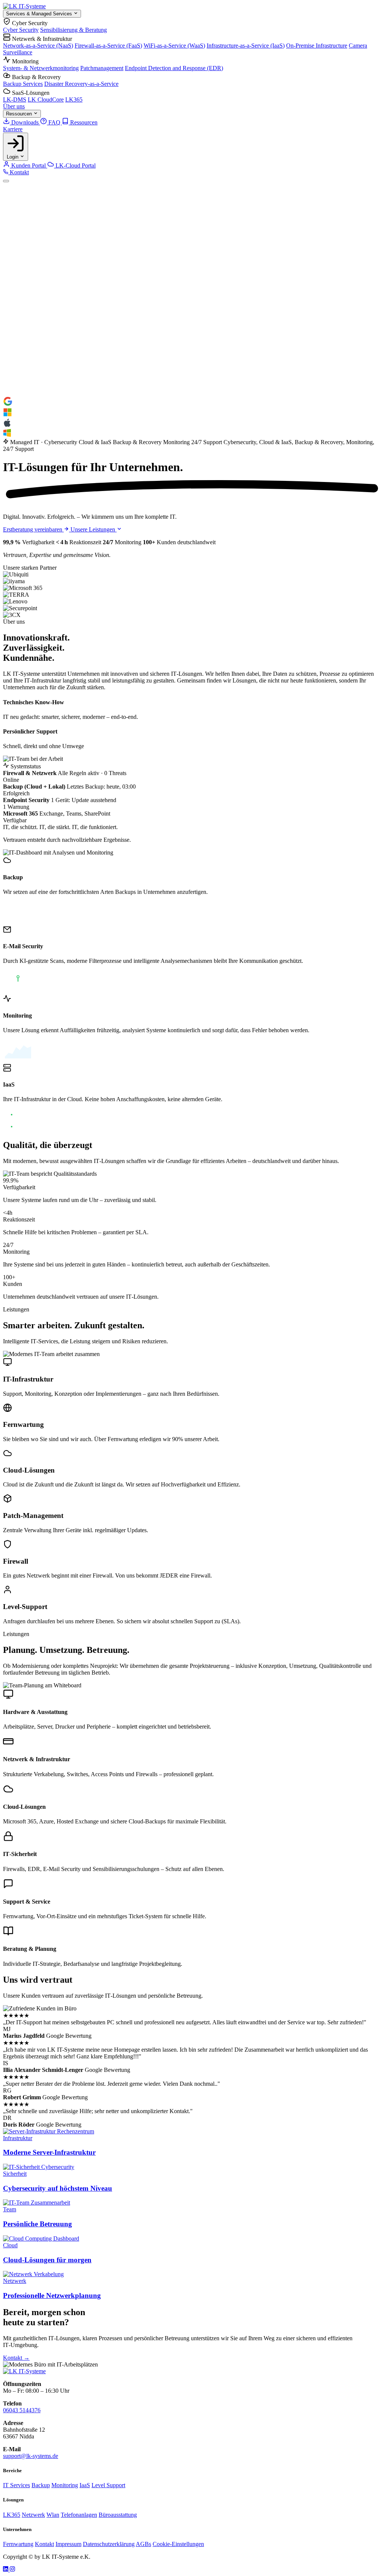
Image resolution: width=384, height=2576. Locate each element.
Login (13, 157)
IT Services (16, 2485)
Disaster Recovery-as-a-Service (81, 84)
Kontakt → (16, 2358)
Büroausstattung (118, 2515)
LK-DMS (15, 100)
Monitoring (65, 2485)
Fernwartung (18, 2544)
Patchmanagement (102, 68)
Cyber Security (21, 30)
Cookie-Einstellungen (178, 2544)
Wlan (53, 2515)
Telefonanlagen (79, 2515)
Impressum (68, 2544)
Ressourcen (20, 114)
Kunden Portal (28, 165)
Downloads (25, 122)
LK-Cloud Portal (75, 165)
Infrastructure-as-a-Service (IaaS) (246, 46)
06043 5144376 (22, 2410)
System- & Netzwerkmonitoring (41, 68)
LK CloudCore (46, 100)
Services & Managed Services (40, 14)
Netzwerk (33, 2515)
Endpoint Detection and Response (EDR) (174, 68)
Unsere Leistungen (94, 529)
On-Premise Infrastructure (317, 46)
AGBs (143, 2544)
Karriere (13, 129)
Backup (41, 2485)
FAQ (54, 122)
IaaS (85, 2485)
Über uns (14, 106)
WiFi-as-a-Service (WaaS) (174, 46)
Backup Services (23, 84)
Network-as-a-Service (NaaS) (38, 46)
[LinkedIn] (6, 2569)
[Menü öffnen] (6, 181)
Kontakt (19, 172)
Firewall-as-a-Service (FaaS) (108, 46)
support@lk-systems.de (31, 2456)
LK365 (74, 100)
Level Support (108, 2485)
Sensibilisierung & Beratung (73, 30)
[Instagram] (12, 2569)
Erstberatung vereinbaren (33, 529)
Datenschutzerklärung (109, 2544)
